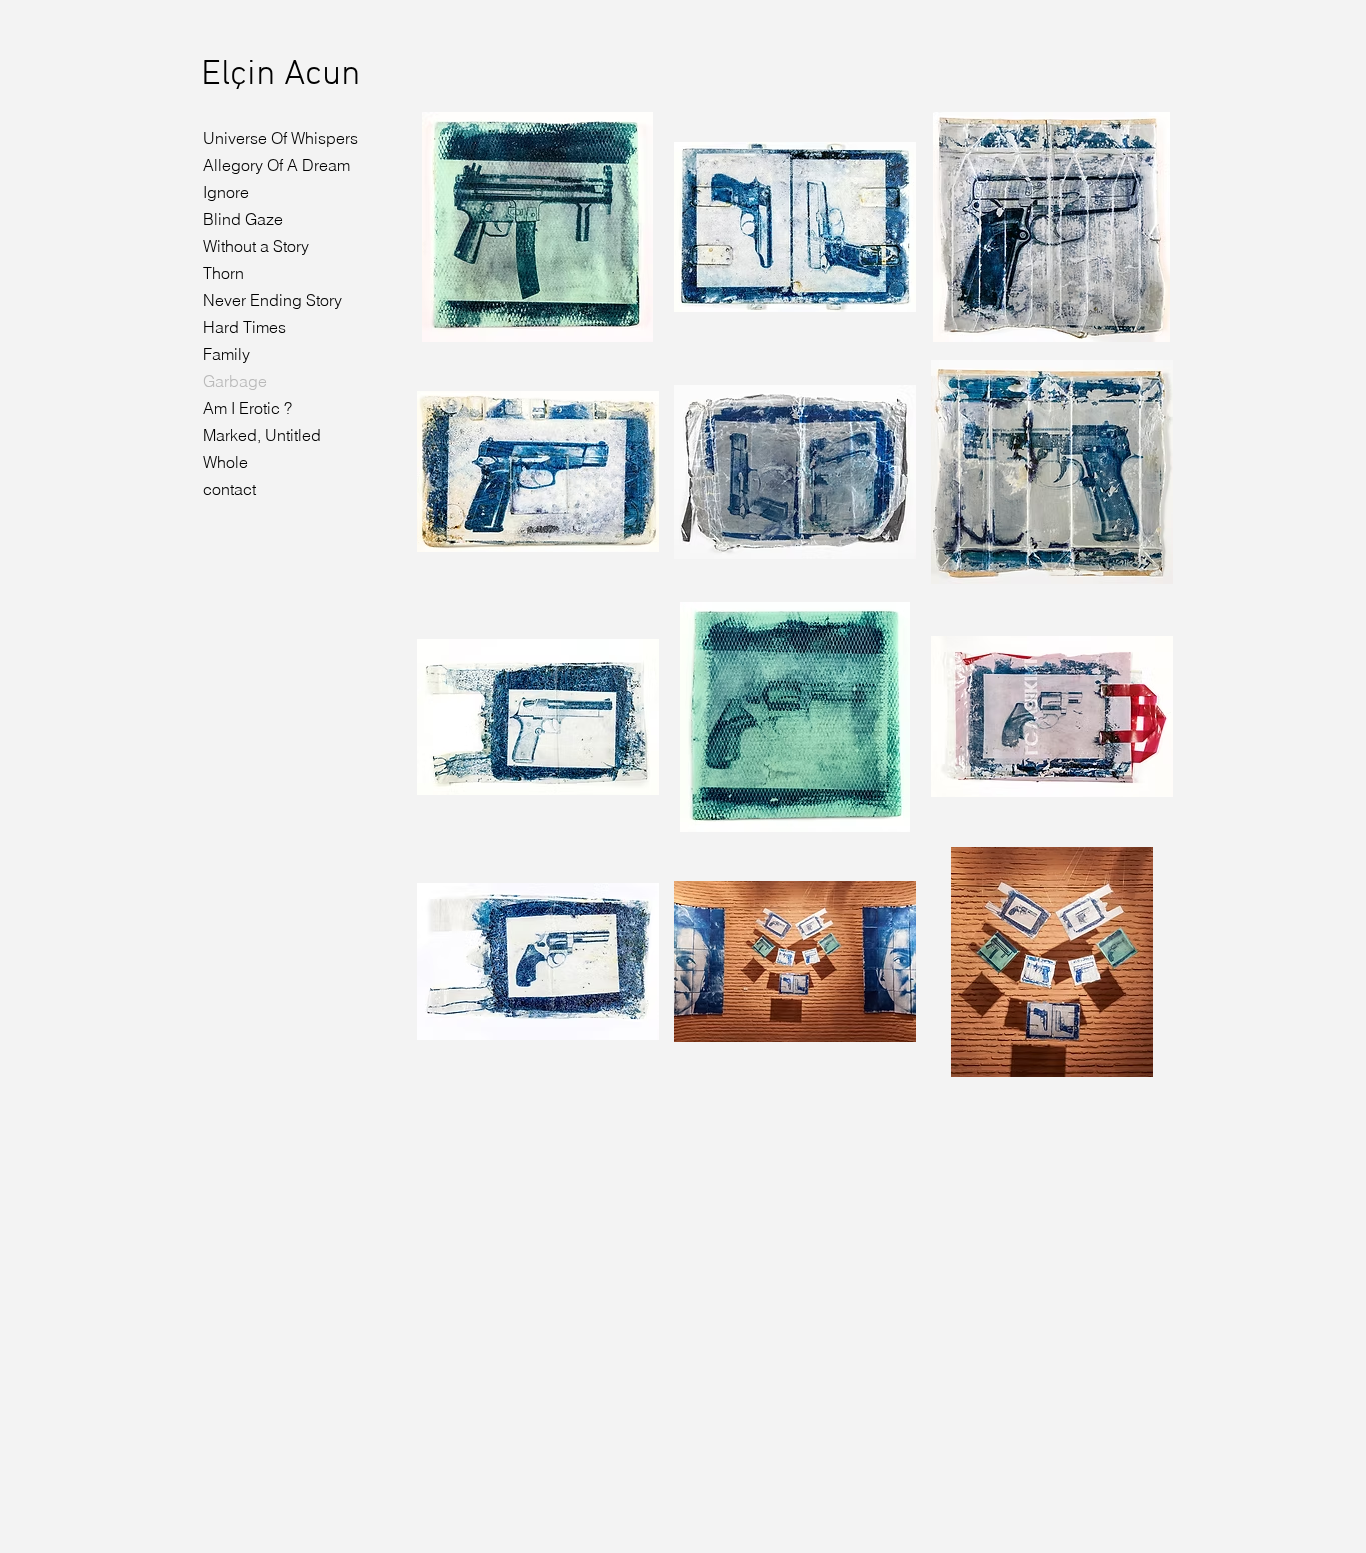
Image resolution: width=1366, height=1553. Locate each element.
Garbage (235, 381)
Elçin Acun (280, 75)
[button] (538, 227)
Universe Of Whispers (280, 138)
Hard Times (244, 327)
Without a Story (256, 246)
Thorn (223, 273)
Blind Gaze (243, 219)
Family (226, 354)
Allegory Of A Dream (276, 165)
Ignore (226, 192)
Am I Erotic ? (247, 408)
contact (229, 489)
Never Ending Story (272, 300)
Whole (225, 462)
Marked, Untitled (262, 435)
